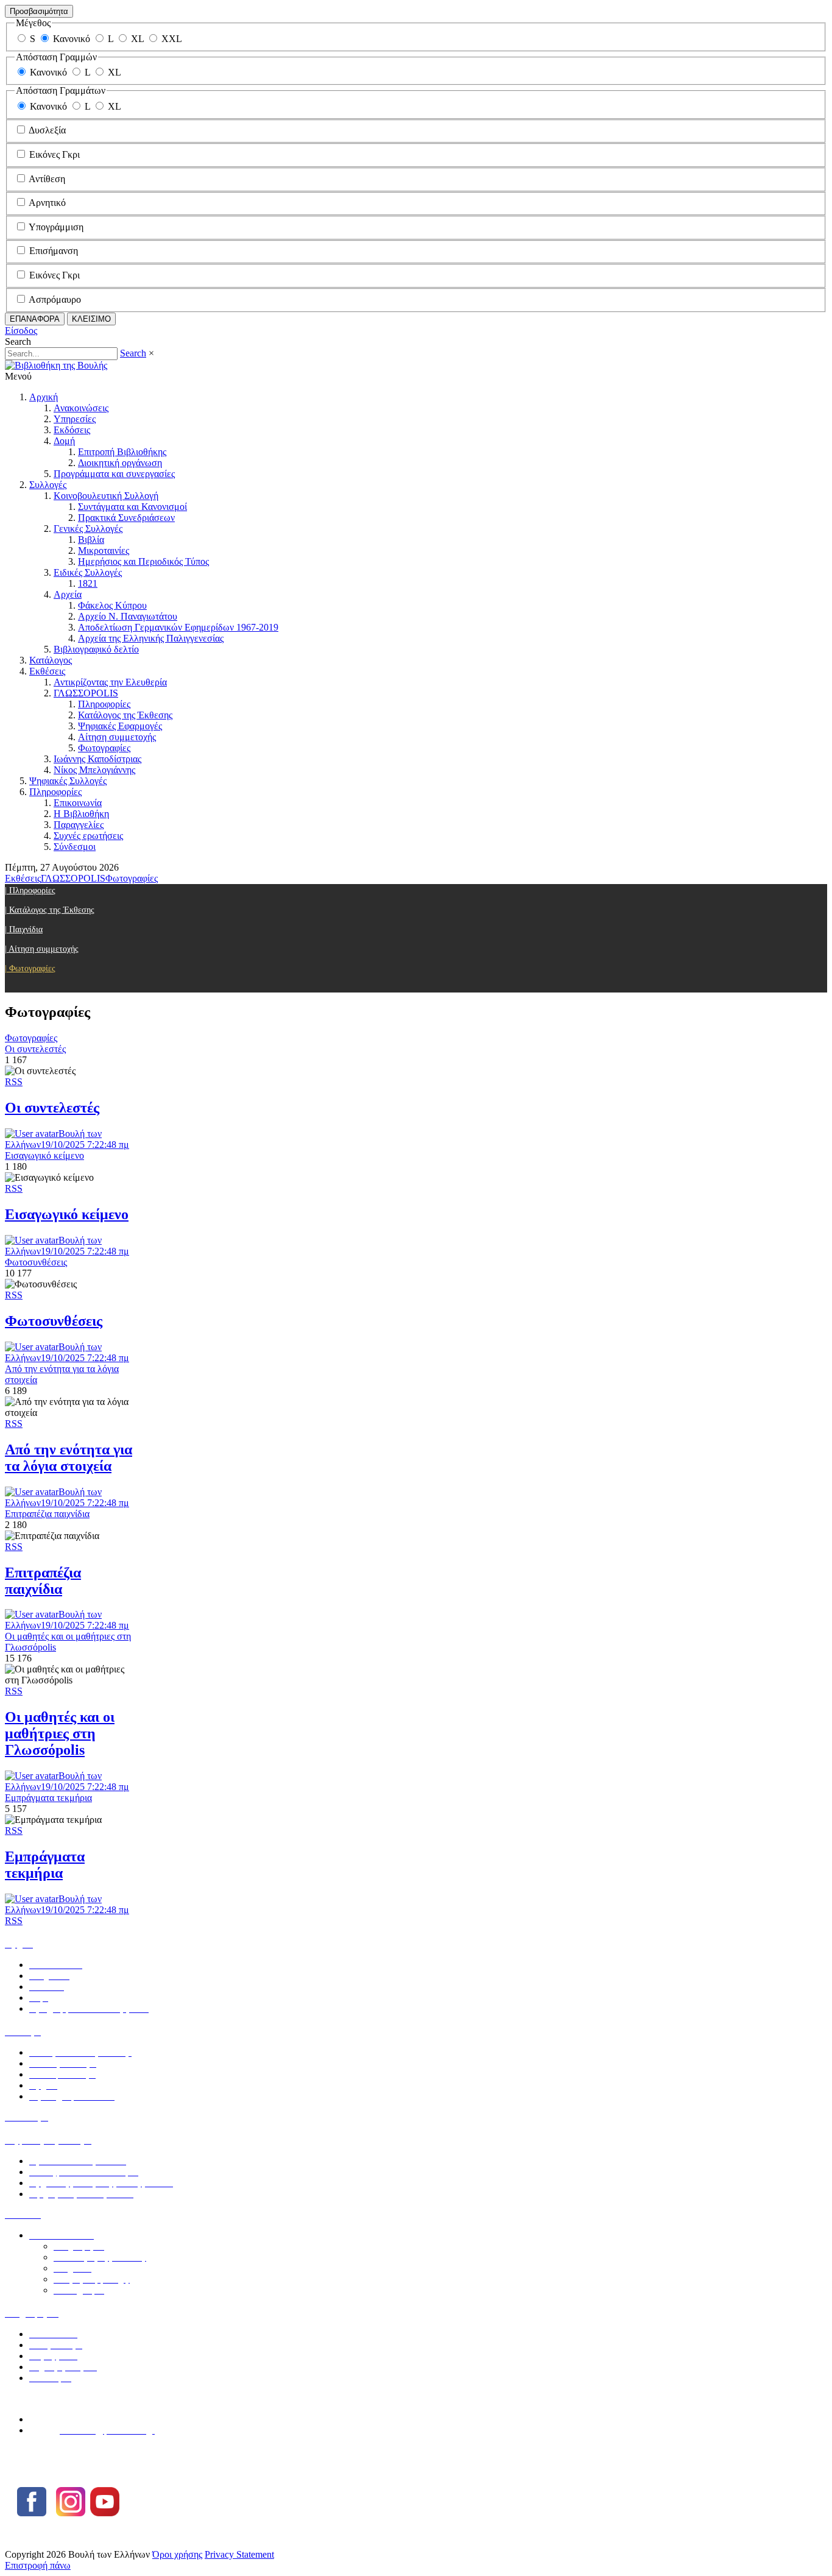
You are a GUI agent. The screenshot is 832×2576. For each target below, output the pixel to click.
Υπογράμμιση (56, 227)
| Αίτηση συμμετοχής (42, 949)
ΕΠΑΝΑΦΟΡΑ (35, 319)
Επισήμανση (54, 251)
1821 (88, 583)
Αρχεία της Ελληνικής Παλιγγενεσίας (151, 638)
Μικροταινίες (104, 550)
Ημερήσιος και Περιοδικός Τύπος (143, 561)
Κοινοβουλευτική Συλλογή (106, 496)
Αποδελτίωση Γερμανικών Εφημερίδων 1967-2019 (178, 627)
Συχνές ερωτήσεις (88, 836)
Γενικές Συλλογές (88, 529)
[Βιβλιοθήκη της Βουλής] (56, 365)
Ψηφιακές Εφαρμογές (120, 726)
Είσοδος (21, 331)
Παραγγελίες (79, 825)
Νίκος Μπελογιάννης (94, 770)
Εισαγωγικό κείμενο (67, 1214)
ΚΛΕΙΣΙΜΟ (91, 319)
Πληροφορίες (104, 704)
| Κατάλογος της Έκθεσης (50, 910)
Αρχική (44, 397)
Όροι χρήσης (177, 2554)
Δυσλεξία (47, 130)
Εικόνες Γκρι (55, 154)
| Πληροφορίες (30, 890)
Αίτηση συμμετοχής (117, 737)
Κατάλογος (51, 660)
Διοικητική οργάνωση (120, 463)
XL (137, 39)
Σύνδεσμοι (75, 847)
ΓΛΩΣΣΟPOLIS (86, 693)
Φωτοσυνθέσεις (54, 1321)
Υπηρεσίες (75, 419)
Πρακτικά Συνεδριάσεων (126, 518)
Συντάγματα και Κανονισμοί (132, 507)
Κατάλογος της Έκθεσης (125, 715)
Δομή (64, 441)
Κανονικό (72, 39)
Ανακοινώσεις (81, 408)
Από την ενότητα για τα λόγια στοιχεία (69, 1458)
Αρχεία (68, 594)
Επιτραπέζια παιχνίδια (43, 1581)
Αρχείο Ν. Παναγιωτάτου (128, 616)
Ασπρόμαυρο (55, 299)
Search (133, 353)
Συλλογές (48, 485)
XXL (172, 39)
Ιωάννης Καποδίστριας (97, 759)
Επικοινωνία (78, 803)
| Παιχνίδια (24, 929)
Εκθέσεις (47, 671)
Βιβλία (91, 540)
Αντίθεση (47, 179)
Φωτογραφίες (104, 748)
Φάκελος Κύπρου (112, 605)
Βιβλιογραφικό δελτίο (96, 649)
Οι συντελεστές (52, 1108)
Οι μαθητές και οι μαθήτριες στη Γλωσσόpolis (60, 1733)
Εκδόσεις (72, 430)
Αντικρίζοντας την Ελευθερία (110, 682)
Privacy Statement (239, 2554)
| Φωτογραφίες (30, 968)
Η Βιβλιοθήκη (81, 814)
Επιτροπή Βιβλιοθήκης (122, 452)
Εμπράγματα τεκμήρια (45, 1865)
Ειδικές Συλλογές (88, 572)
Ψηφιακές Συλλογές (68, 781)
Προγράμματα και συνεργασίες (114, 474)
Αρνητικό (47, 203)
